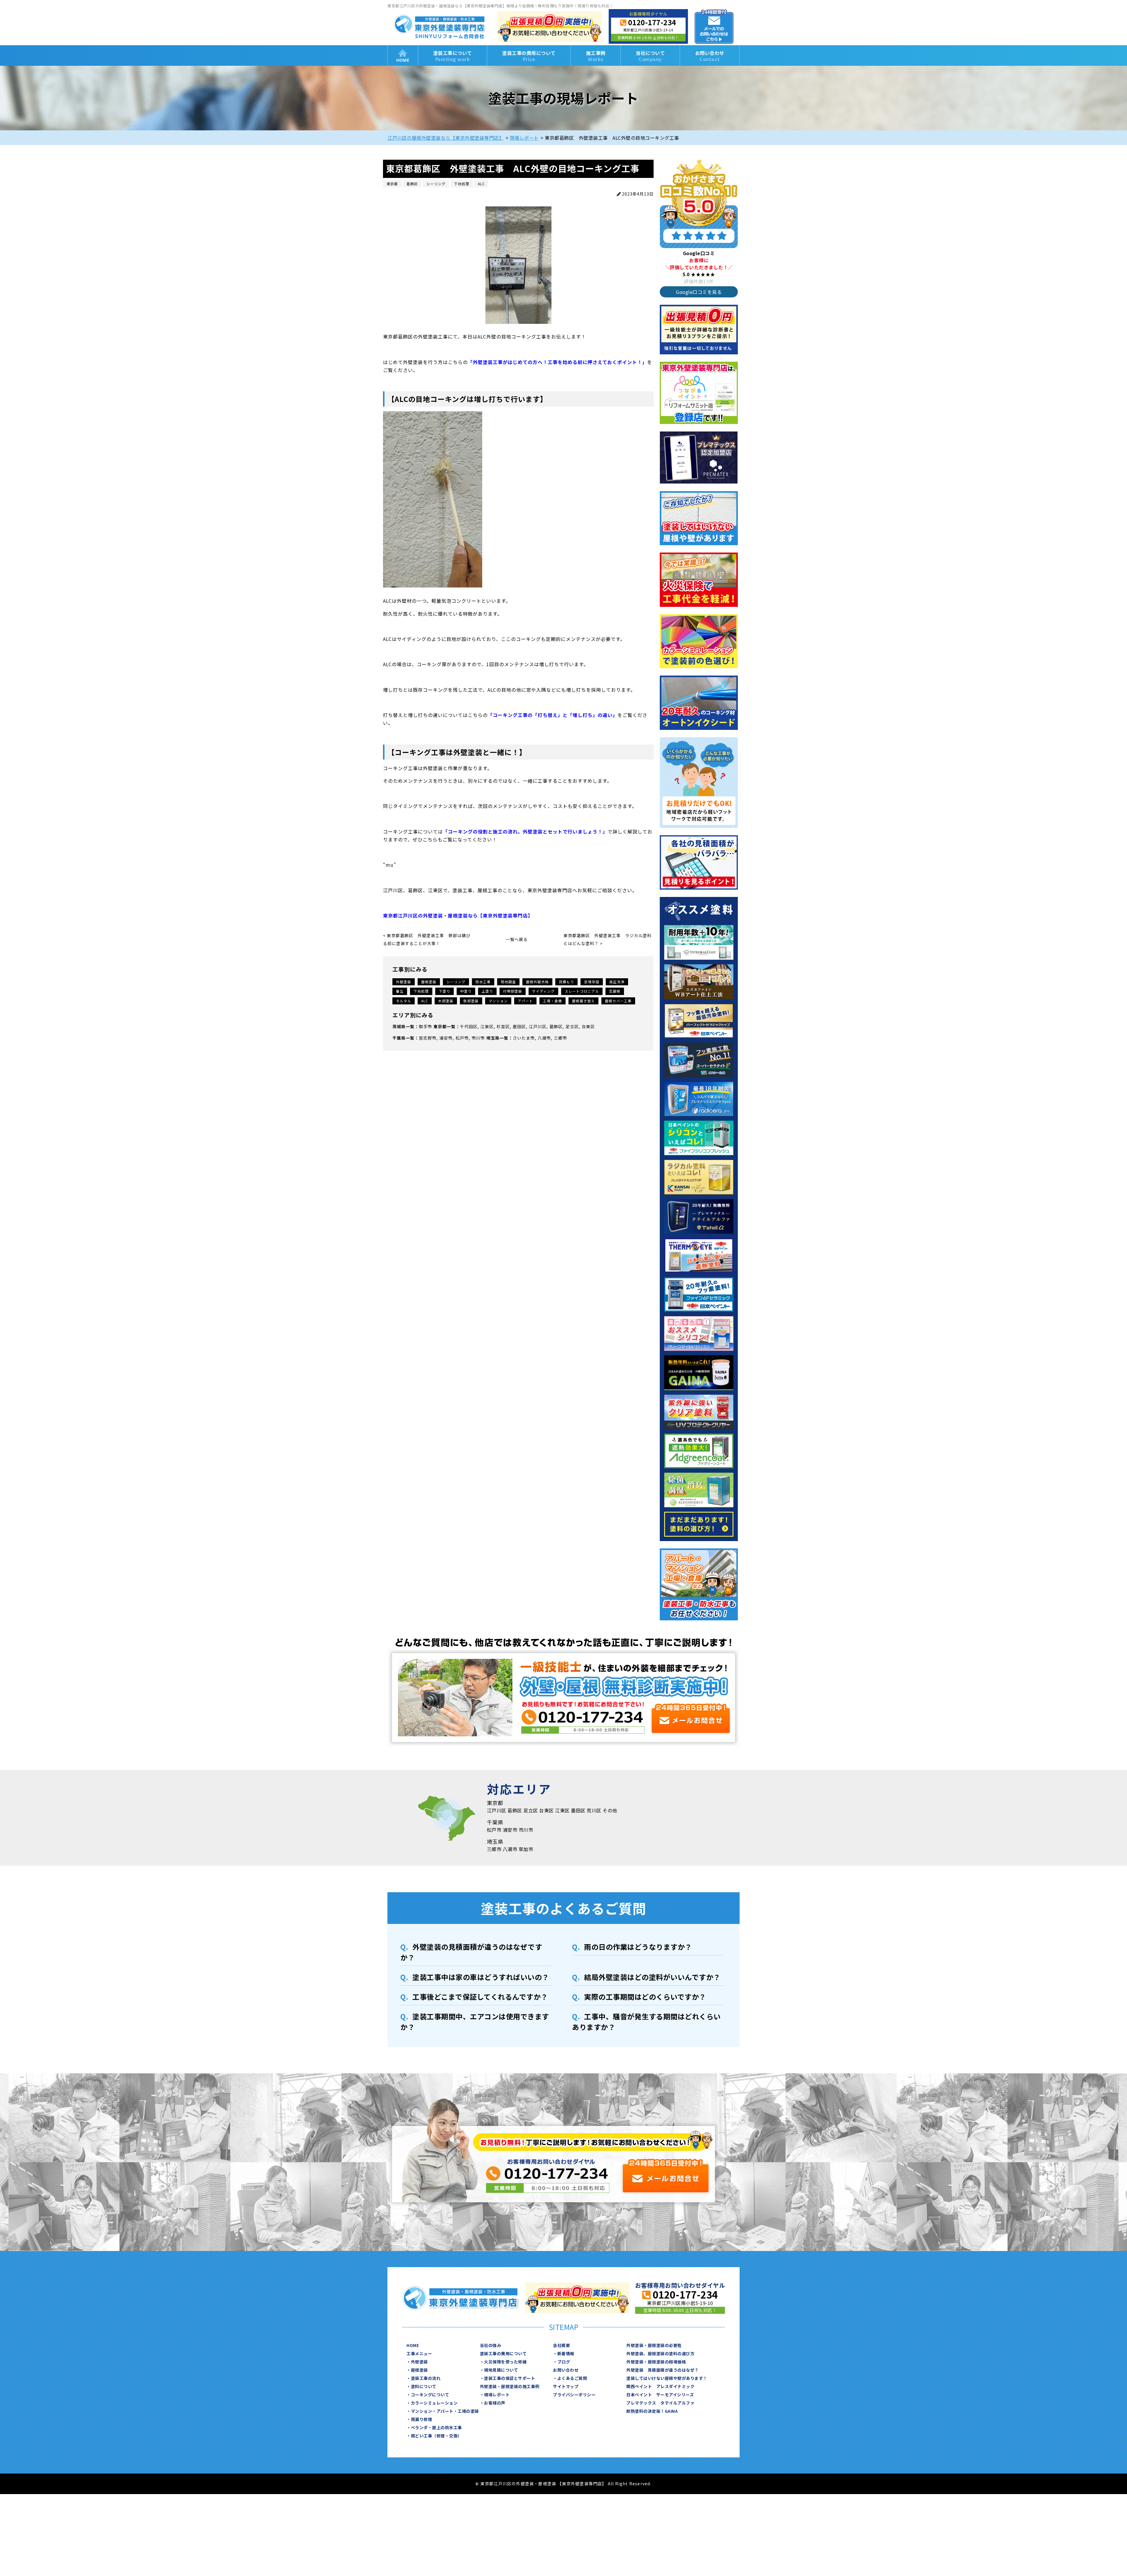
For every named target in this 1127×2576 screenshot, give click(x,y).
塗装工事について (453, 56)
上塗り (487, 991)
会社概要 (561, 2345)
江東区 (487, 1026)
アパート (525, 1001)
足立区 (572, 1026)
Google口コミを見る (699, 292)
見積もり (566, 982)
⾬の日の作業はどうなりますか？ (638, 1947)
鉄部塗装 (471, 1001)
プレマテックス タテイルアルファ (660, 2403)
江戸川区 (538, 1026)
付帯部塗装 (513, 991)
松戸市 (462, 1038)
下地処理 (421, 991)
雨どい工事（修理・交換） (436, 2436)
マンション (498, 1001)
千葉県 (399, 1038)
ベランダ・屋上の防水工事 (436, 2427)
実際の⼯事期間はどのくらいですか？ (645, 1997)
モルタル (404, 1001)
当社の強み (491, 2345)
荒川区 (594, 1810)
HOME (403, 55)
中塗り (466, 991)
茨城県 (399, 1026)
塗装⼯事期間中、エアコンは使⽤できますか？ (475, 2022)
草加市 (526, 1849)
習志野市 (428, 1038)
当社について (650, 56)
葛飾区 (556, 1026)
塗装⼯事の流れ (426, 2378)
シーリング (456, 982)
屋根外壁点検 (537, 982)
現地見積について (501, 2370)
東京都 (440, 1026)
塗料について (424, 2386)
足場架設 (592, 982)
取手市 (425, 1026)
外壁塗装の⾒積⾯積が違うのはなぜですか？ (471, 1952)
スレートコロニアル (582, 991)
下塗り (444, 991)
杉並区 (503, 1026)
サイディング (543, 991)
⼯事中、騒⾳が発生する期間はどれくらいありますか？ (646, 2022)
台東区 (588, 1026)
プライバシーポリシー (574, 2395)
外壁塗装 (404, 982)
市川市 (478, 1038)
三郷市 (560, 1038)
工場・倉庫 (552, 1001)
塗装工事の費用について (529, 56)
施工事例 (596, 56)
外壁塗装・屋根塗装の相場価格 (656, 2362)
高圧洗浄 (617, 982)
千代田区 (469, 1026)
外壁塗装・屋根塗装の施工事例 (510, 2386)
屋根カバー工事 (618, 1001)
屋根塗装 (429, 982)
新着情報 (566, 2353)
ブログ (564, 2362)
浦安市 (446, 1038)
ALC (425, 1001)
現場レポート (497, 2395)
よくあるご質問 (572, 2378)
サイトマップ (566, 2386)
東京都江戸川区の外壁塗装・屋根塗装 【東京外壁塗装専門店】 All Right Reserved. (566, 2484)
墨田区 (519, 1026)
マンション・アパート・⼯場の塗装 (445, 2411)
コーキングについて (430, 2395)
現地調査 (508, 982)
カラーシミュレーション (434, 2403)
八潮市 (544, 1038)
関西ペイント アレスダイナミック (660, 2386)
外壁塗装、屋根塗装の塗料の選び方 (660, 2353)
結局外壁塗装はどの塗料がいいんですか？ (652, 1977)
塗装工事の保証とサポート (509, 2378)
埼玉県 (493, 1038)
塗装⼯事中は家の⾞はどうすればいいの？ (481, 1977)
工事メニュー (419, 2353)
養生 (400, 991)
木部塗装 (446, 1001)
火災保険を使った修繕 (505, 2362)
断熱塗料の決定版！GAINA (652, 2411)
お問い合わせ (710, 56)
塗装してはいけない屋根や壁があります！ (667, 2378)
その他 (610, 1810)
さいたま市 (524, 1038)
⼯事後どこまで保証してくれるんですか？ (480, 1997)
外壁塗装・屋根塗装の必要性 (654, 2345)
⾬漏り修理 (422, 2419)
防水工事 (483, 982)
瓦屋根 (615, 991)
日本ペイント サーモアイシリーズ (660, 2395)
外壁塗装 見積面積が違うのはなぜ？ (663, 2370)
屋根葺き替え (583, 1001)
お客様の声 (495, 2403)
